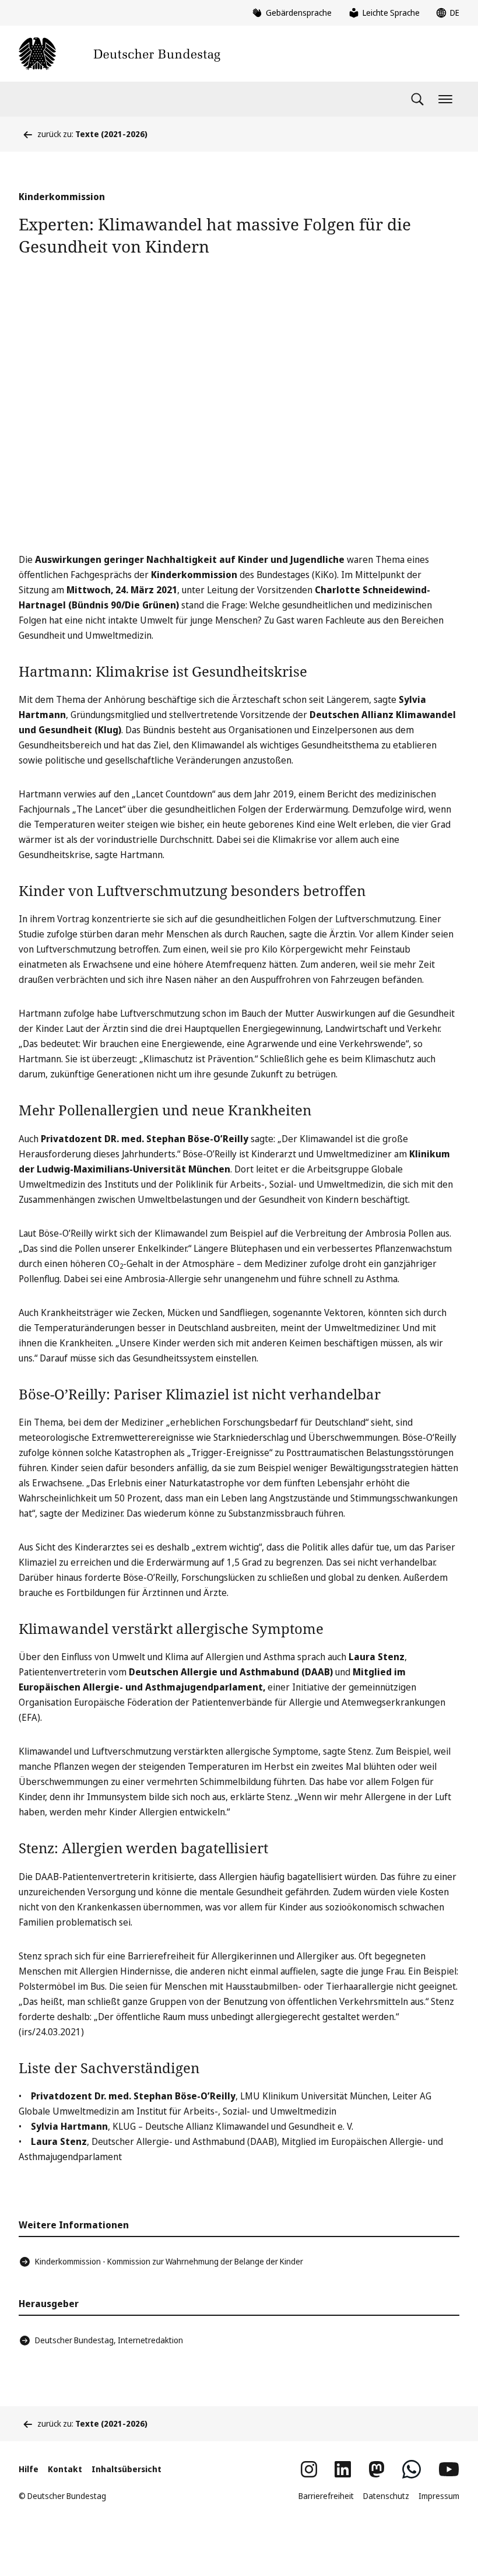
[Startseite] (119, 54)
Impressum (439, 2496)
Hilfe (29, 2469)
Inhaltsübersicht (126, 2469)
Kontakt (65, 2469)
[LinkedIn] (343, 2469)
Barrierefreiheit (326, 2496)
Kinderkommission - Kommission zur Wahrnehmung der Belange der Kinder (169, 2261)
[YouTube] (449, 2469)
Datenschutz (386, 2496)
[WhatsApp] (412, 2469)
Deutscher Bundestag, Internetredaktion (109, 2340)
